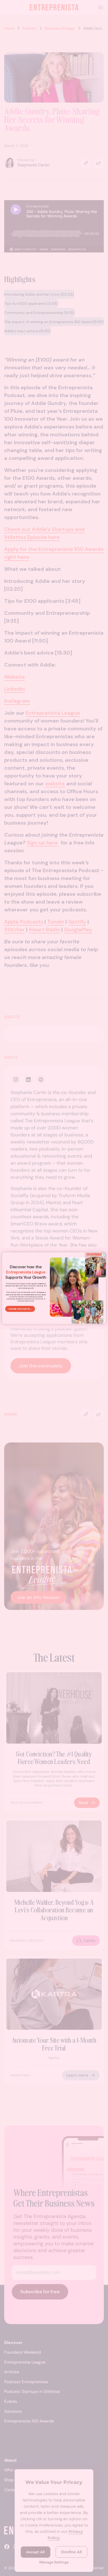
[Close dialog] (103, 1255)
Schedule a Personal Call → (20, 1309)
